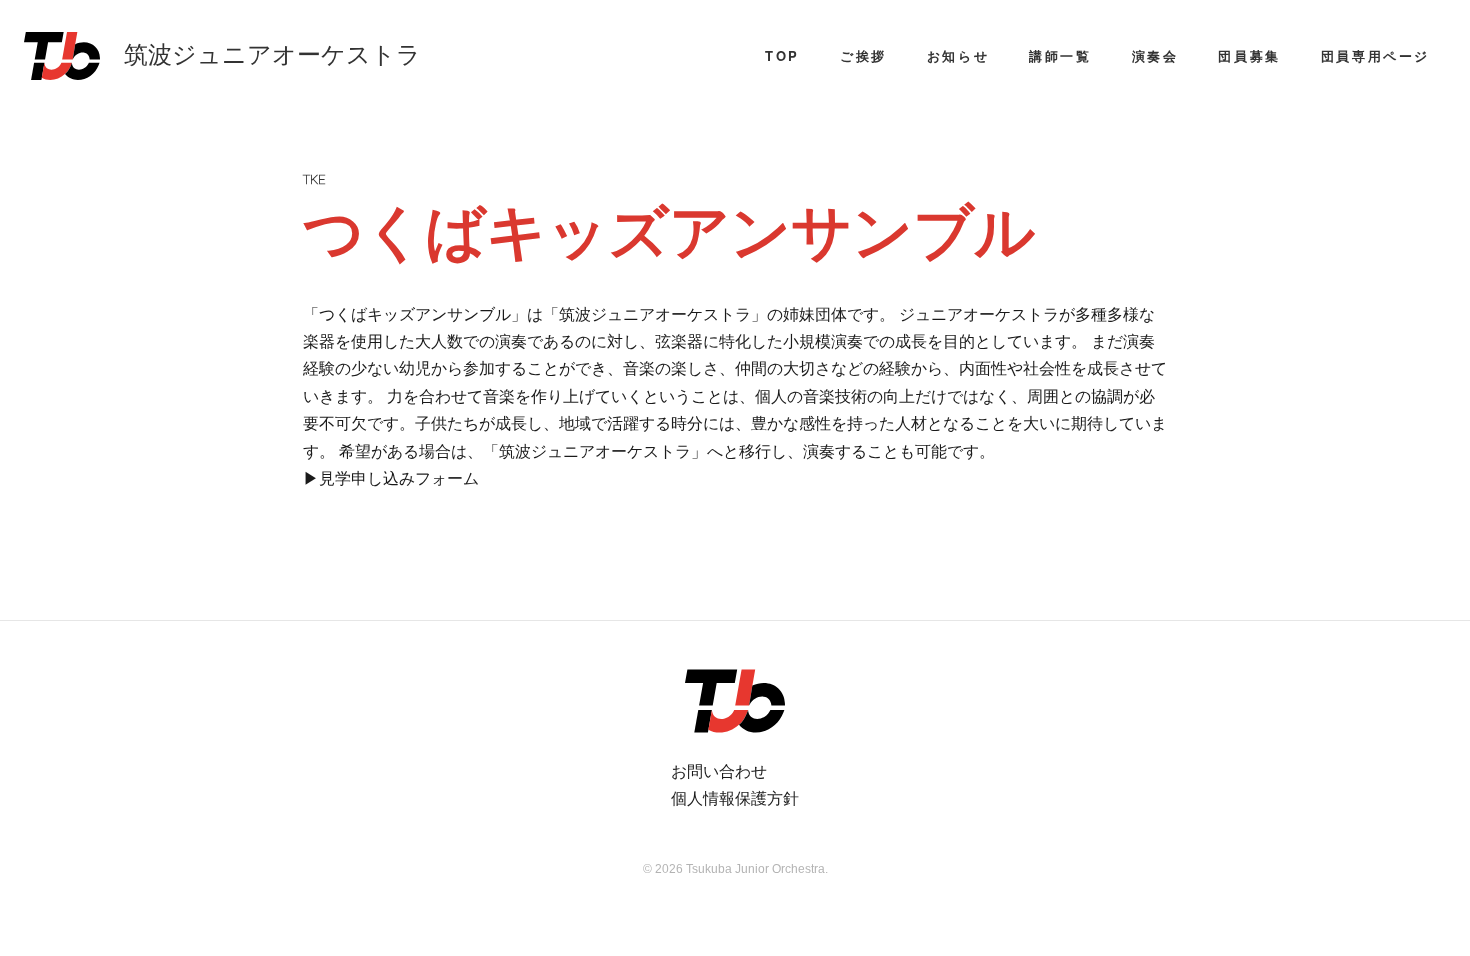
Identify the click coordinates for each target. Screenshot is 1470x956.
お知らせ (958, 55)
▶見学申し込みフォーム (391, 477)
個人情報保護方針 (735, 797)
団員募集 (1249, 55)
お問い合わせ (719, 770)
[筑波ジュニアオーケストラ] (735, 701)
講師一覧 (1060, 55)
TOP (782, 55)
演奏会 (1155, 55)
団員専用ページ (1375, 55)
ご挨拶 (863, 55)
